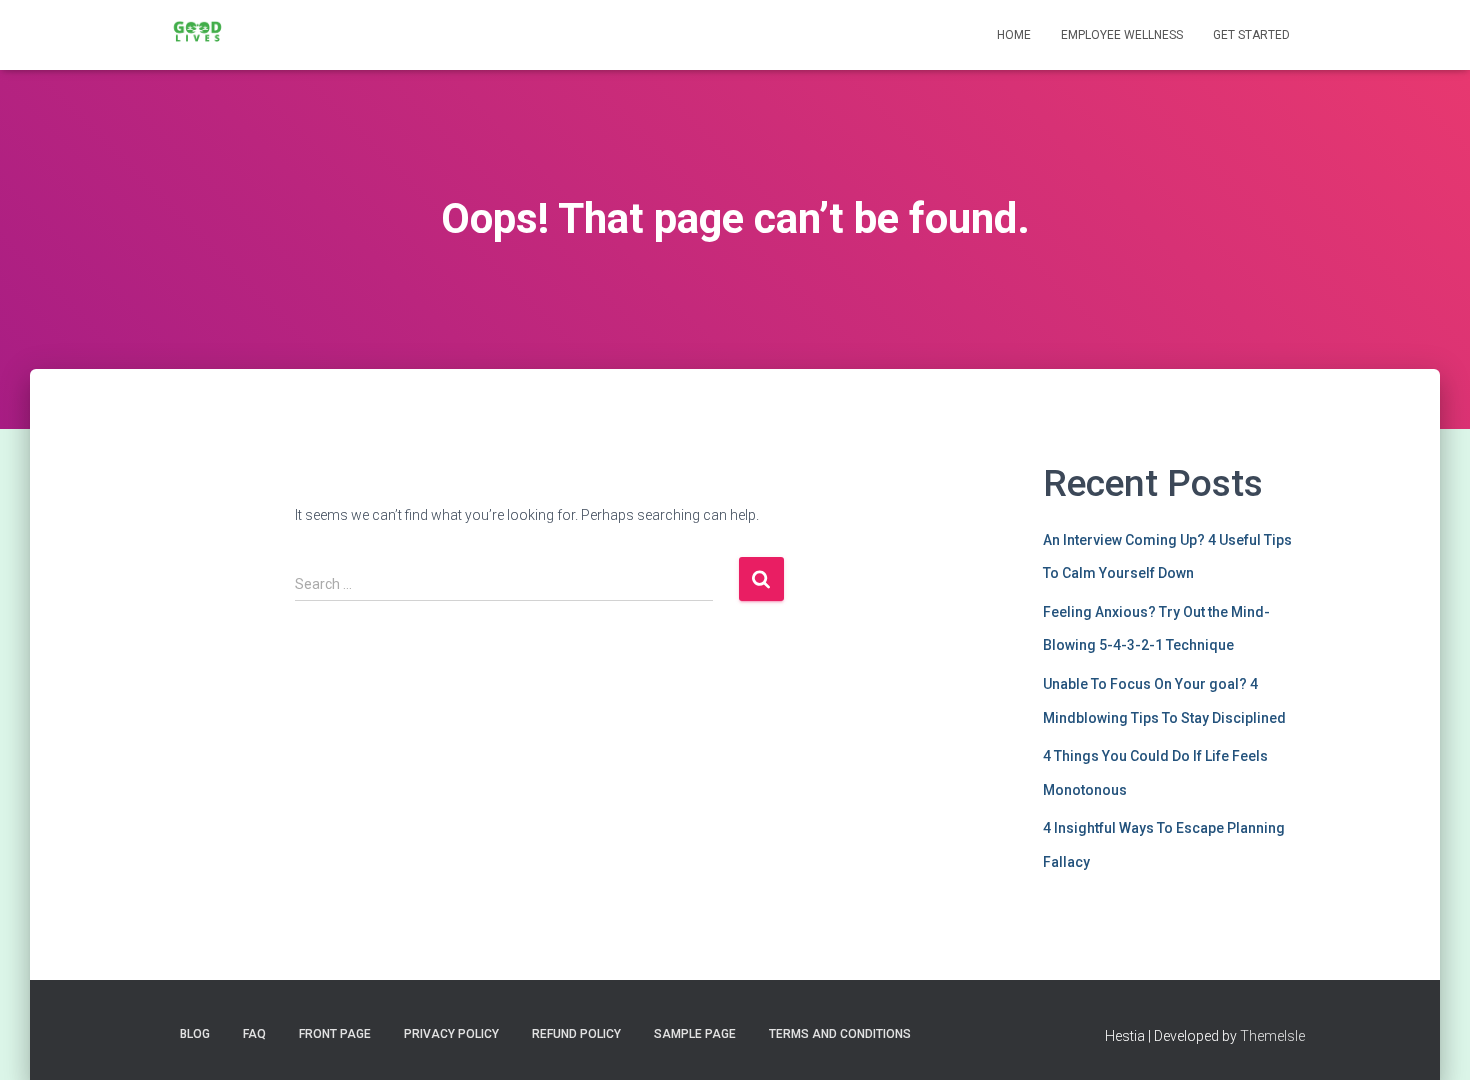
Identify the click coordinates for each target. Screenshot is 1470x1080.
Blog (195, 1034)
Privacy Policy (451, 1034)
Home (1014, 35)
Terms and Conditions (840, 1034)
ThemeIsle (1272, 1036)
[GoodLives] (197, 35)
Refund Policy (576, 1034)
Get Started (1251, 35)
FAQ (254, 1034)
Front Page (335, 1034)
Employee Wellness (1122, 35)
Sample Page (695, 1034)
